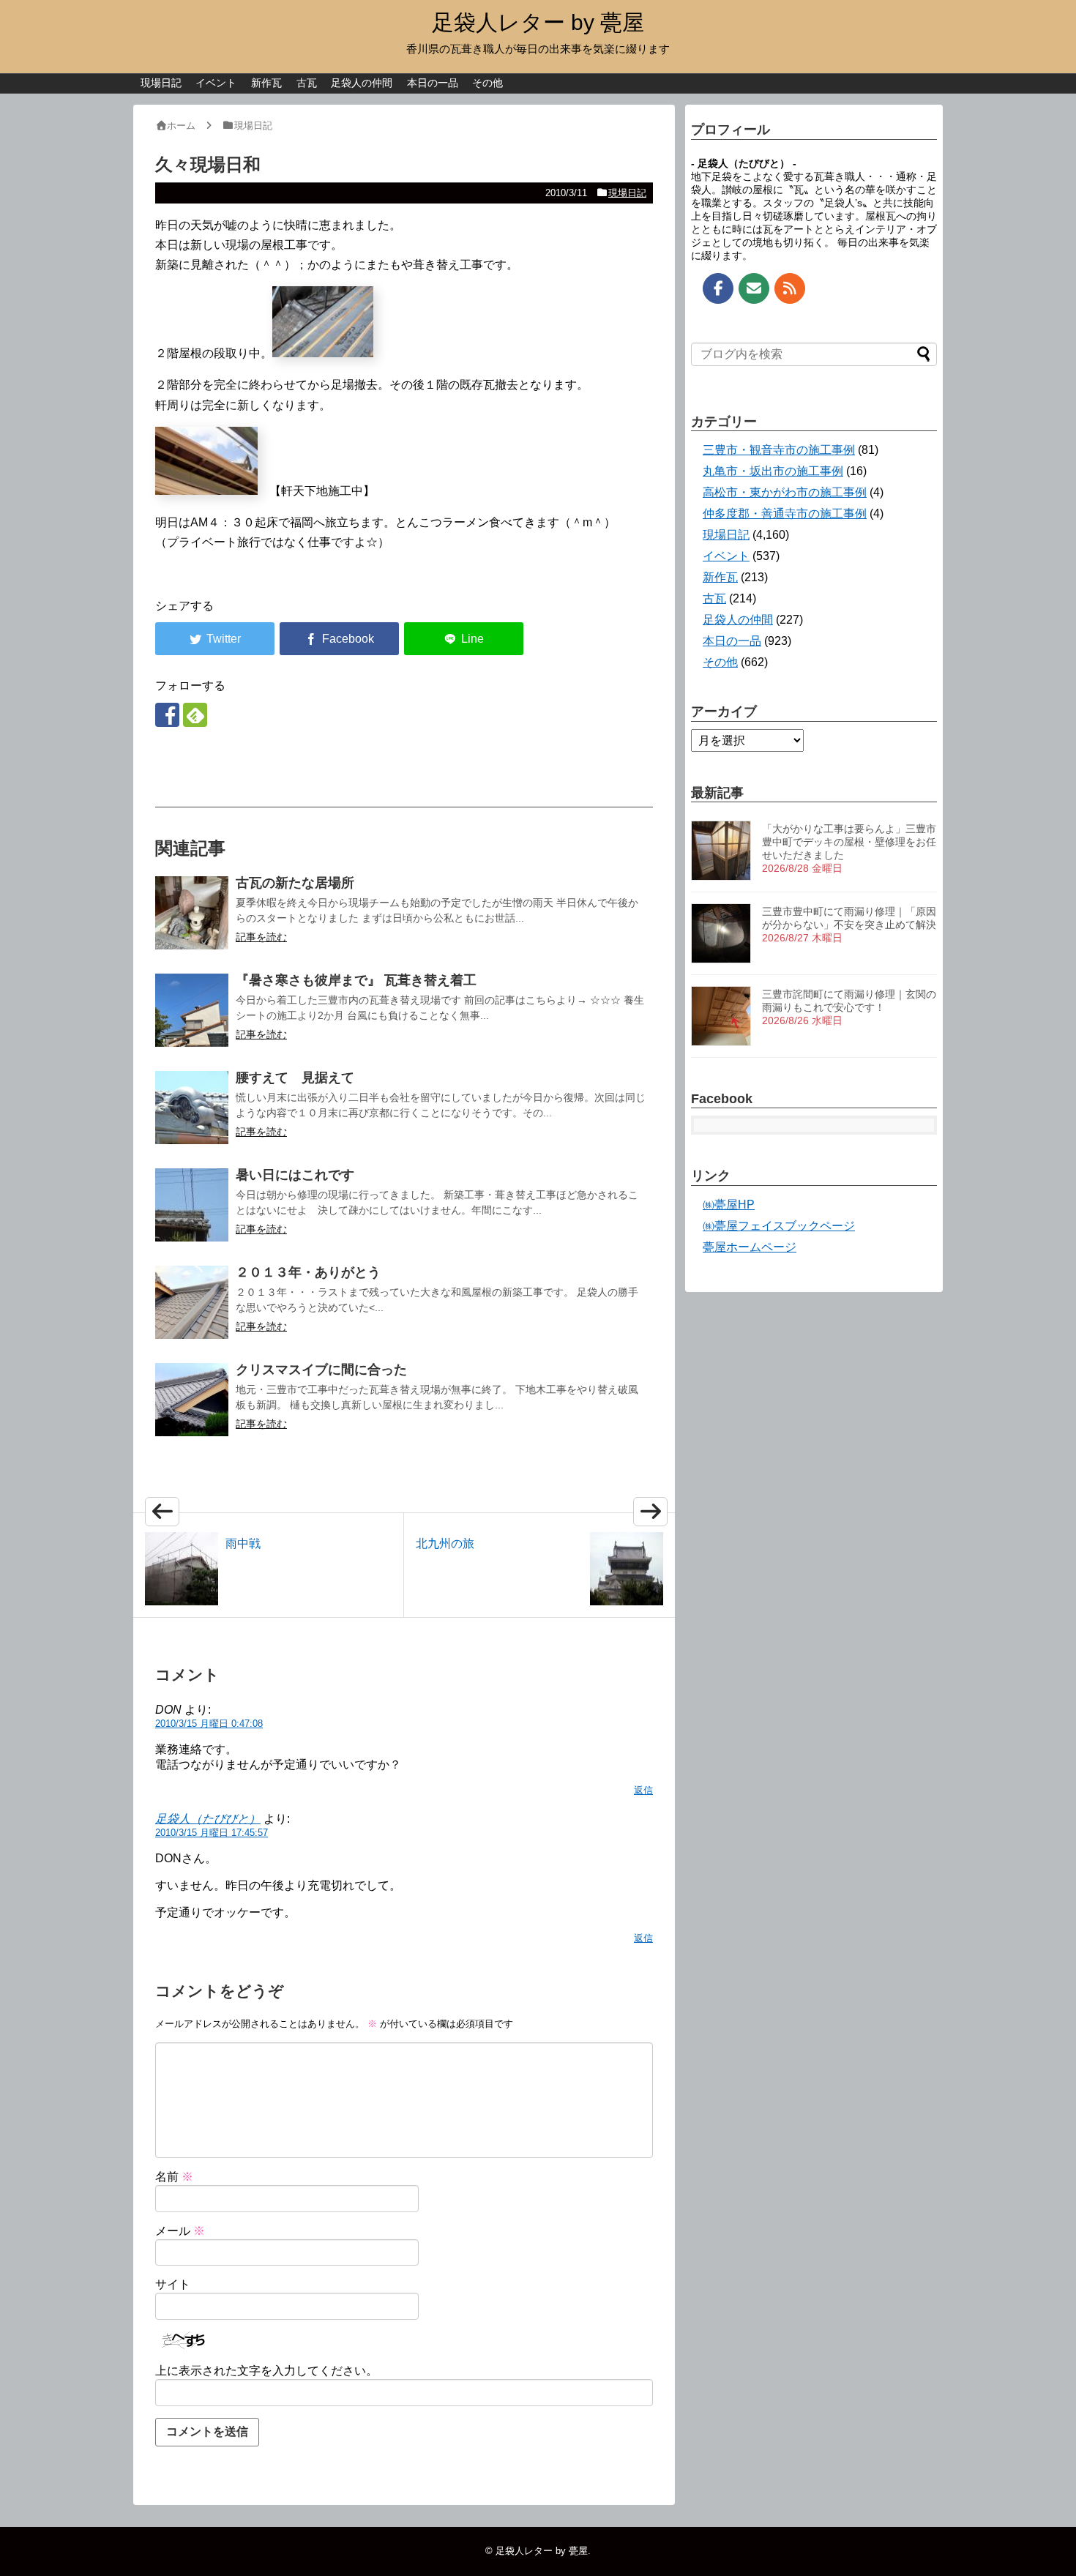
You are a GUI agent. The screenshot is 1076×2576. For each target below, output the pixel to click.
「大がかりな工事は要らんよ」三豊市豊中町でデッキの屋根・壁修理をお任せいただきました (849, 842)
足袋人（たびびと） (208, 1819)
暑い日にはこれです (295, 1175)
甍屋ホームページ (750, 1247)
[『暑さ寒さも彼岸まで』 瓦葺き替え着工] (192, 1010)
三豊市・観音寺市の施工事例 (779, 450)
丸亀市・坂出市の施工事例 (773, 471)
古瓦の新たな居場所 (295, 883)
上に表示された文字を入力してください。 (266, 2371)
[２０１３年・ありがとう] (192, 1302)
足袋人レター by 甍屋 (538, 22)
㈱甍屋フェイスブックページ (779, 1226)
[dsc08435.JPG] (206, 491)
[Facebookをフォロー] (167, 715)
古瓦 (307, 83)
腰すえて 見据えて (295, 1078)
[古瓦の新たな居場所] (192, 913)
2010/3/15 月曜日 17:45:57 (212, 1833)
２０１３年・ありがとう (308, 1272)
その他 (487, 83)
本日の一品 (433, 83)
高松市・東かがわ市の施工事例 (785, 492)
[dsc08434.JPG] (323, 353)
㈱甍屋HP (729, 1205)
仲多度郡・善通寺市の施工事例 (785, 514)
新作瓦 (266, 83)
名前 (174, 2177)
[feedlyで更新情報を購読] (195, 715)
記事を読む (261, 937)
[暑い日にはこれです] (192, 1205)
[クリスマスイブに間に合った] (192, 1400)
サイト (173, 2284)
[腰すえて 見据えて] (192, 1108)
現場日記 (161, 83)
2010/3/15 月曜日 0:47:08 (209, 1724)
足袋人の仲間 (362, 83)
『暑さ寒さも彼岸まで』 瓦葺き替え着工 (356, 980)
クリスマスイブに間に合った (321, 1370)
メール (180, 2231)
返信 (643, 1790)
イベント (216, 83)
